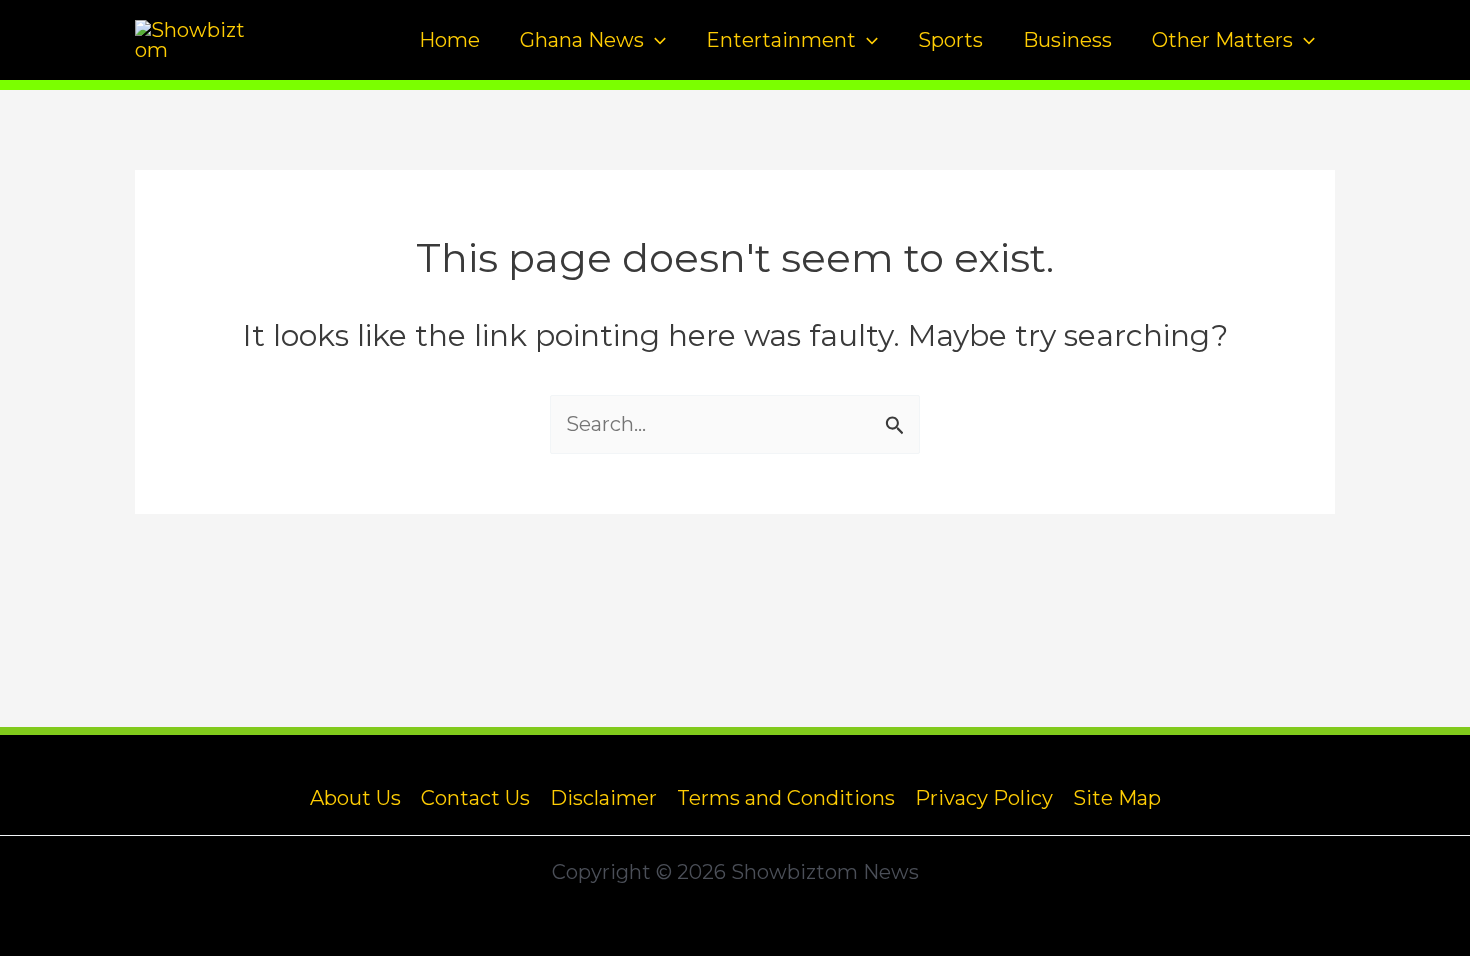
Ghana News (582, 40)
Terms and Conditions (786, 798)
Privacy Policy (984, 798)
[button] (655, 40)
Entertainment (781, 40)
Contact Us (475, 798)
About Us (355, 798)
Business (1067, 40)
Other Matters (1222, 40)
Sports (950, 40)
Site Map (1117, 798)
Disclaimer (603, 798)
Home (449, 40)
